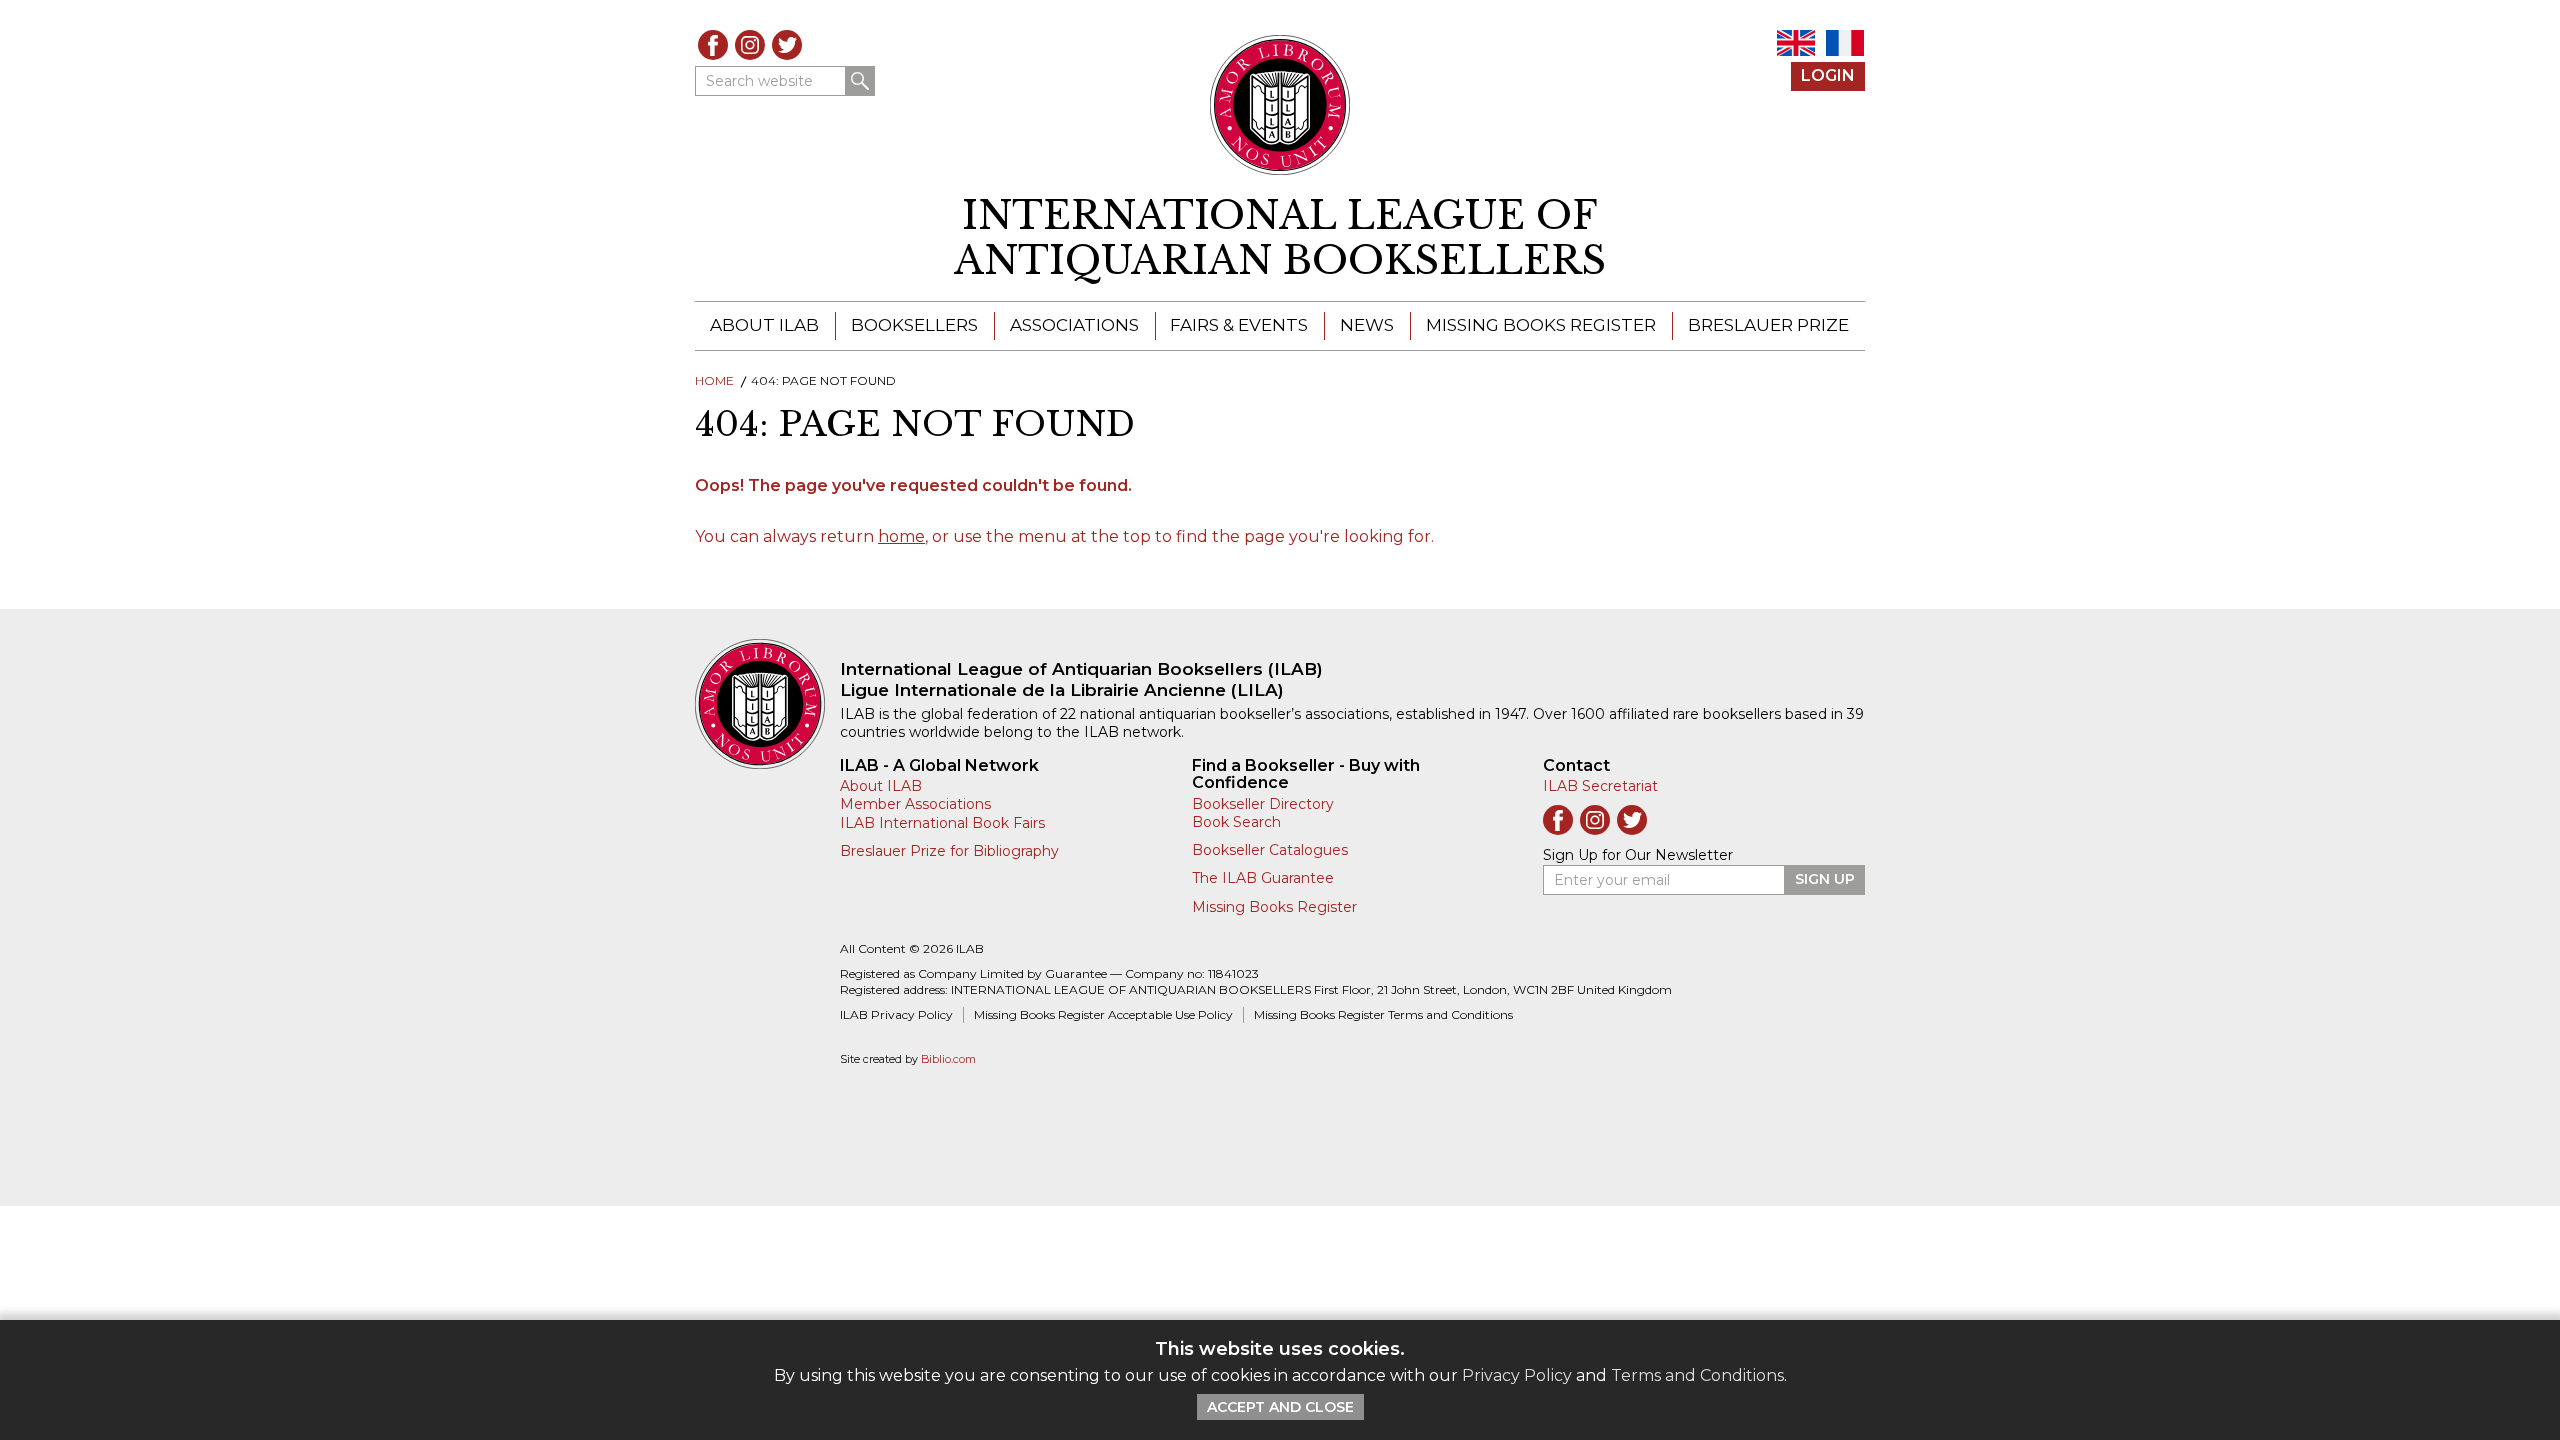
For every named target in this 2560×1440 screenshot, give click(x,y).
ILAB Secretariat (1600, 786)
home (901, 536)
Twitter (787, 45)
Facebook (713, 45)
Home (714, 380)
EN (1796, 43)
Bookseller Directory (1263, 804)
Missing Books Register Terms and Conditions (1383, 1014)
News (1367, 325)
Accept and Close (1280, 1407)
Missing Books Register (1541, 325)
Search (860, 81)
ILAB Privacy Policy (896, 1014)
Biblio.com (948, 1059)
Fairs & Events (1239, 325)
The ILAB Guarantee (1263, 878)
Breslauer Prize (1768, 325)
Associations (1074, 325)
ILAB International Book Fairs (942, 823)
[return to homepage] (767, 704)
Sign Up (1825, 879)
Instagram (750, 45)
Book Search (1236, 822)
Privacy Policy (1517, 1375)
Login (1828, 75)
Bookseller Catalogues (1270, 850)
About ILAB (764, 325)
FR (1845, 43)
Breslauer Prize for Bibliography (949, 851)
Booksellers (914, 325)
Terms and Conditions (1697, 1375)
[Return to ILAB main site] (1280, 105)
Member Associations (915, 804)
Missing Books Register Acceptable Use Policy (1103, 1014)
